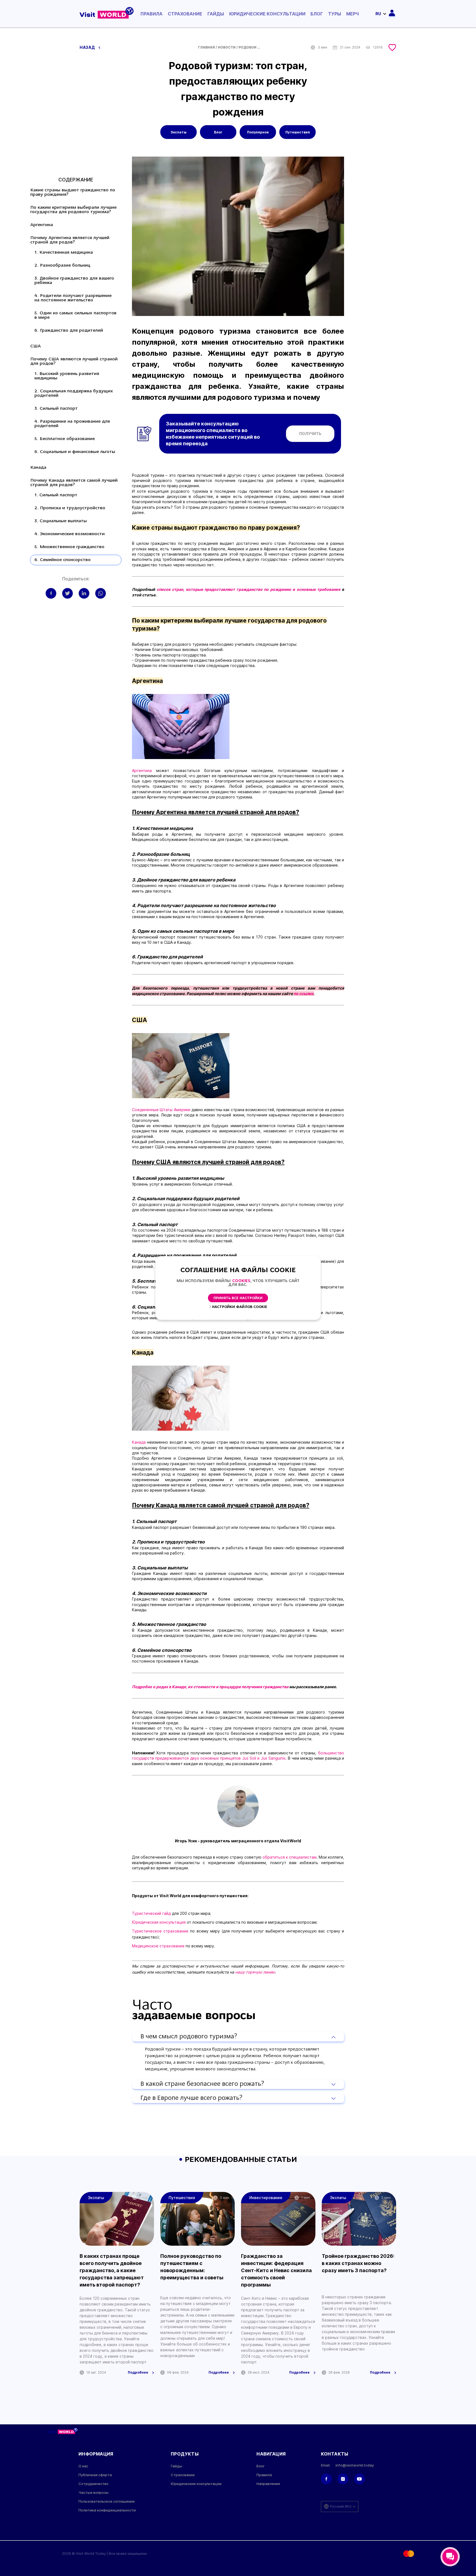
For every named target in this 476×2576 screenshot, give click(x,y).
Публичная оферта (95, 2475)
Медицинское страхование (159, 1946)
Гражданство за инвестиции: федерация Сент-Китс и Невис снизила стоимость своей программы (276, 2270)
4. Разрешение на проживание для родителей (72, 424)
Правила (152, 14)
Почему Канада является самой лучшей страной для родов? (74, 483)
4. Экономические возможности (70, 534)
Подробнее (138, 2373)
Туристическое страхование (160, 1931)
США (36, 346)
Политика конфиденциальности (107, 2510)
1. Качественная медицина (64, 253)
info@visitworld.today (355, 2465)
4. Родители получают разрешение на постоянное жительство (73, 298)
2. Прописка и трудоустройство (70, 508)
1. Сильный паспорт (56, 495)
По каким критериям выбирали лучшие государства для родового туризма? (73, 210)
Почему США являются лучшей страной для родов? (74, 361)
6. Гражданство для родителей (69, 331)
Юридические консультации (267, 14)
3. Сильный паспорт (56, 409)
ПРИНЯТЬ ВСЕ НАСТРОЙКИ (238, 1298)
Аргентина (42, 225)
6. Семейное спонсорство (63, 560)
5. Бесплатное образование (65, 439)
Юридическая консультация (159, 1922)
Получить (310, 434)
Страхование (185, 14)
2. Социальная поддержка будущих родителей (74, 393)
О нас (83, 2466)
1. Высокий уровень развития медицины (67, 376)
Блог (317, 14)
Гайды (216, 14)
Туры (335, 14)
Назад (88, 47)
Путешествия (298, 132)
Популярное (258, 132)
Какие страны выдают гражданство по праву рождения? (73, 192)
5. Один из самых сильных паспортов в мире (75, 315)
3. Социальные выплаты (61, 521)
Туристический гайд (151, 1913)
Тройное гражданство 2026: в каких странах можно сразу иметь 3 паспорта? (358, 2263)
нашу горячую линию (255, 1972)
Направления (268, 2484)
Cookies (241, 1281)
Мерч (353, 14)
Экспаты (178, 132)
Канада (38, 468)
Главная (206, 47)
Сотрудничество (94, 2484)
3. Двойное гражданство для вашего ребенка (74, 281)
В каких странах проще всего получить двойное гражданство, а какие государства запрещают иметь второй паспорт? (112, 2270)
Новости (227, 47)
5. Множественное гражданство (69, 547)
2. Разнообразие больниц (62, 266)
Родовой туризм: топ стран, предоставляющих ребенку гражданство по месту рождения (250, 47)
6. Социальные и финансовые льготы (75, 452)
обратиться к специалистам (290, 1857)
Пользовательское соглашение (107, 2501)
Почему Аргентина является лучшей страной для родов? (70, 240)
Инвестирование (266, 2198)
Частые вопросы (94, 2493)
